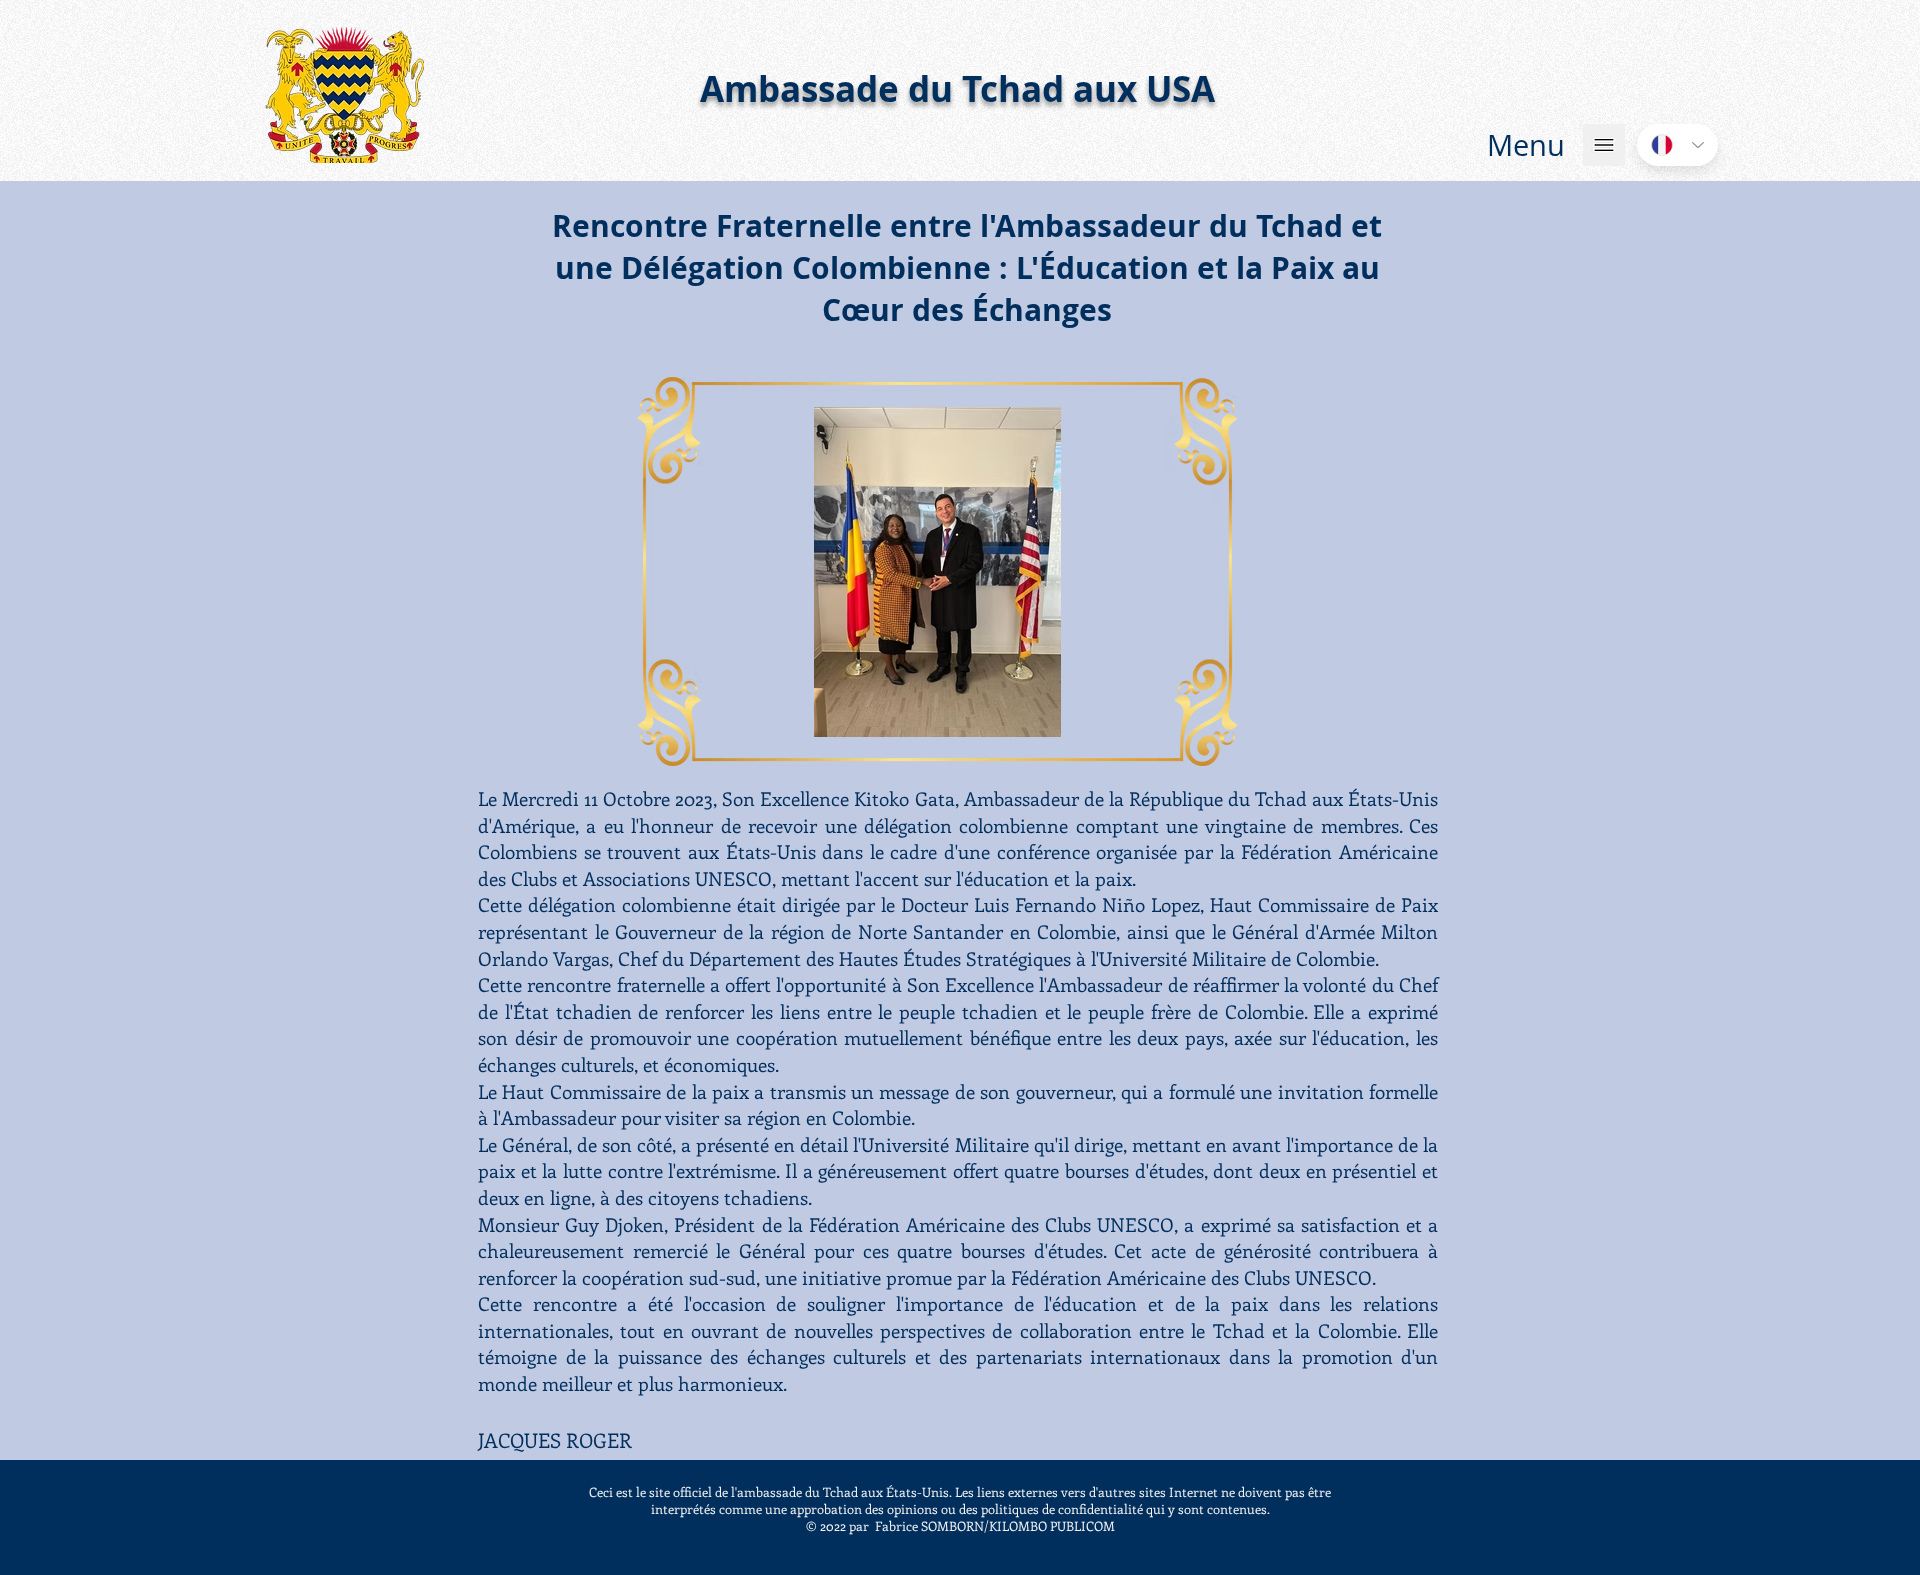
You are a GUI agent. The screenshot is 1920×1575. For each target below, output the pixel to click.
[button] (1526, 145)
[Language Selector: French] (1677, 145)
